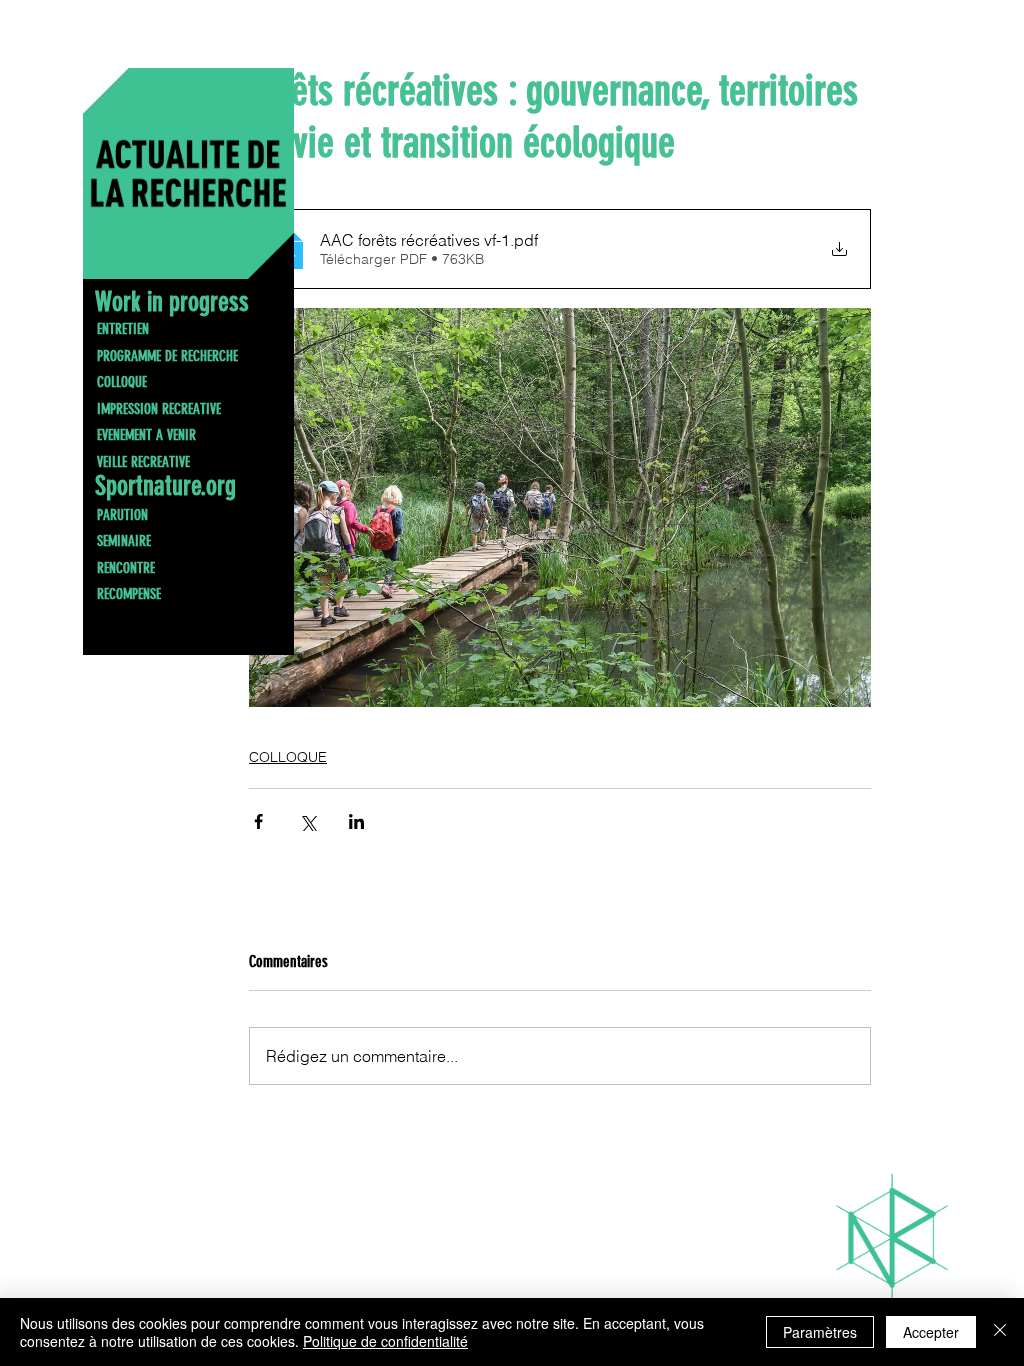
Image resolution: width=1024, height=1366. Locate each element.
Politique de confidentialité (385, 1341)
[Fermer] (1000, 1332)
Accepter (931, 1332)
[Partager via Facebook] (258, 821)
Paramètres (820, 1332)
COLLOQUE (288, 757)
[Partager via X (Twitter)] (307, 821)
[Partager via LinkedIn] (356, 821)
